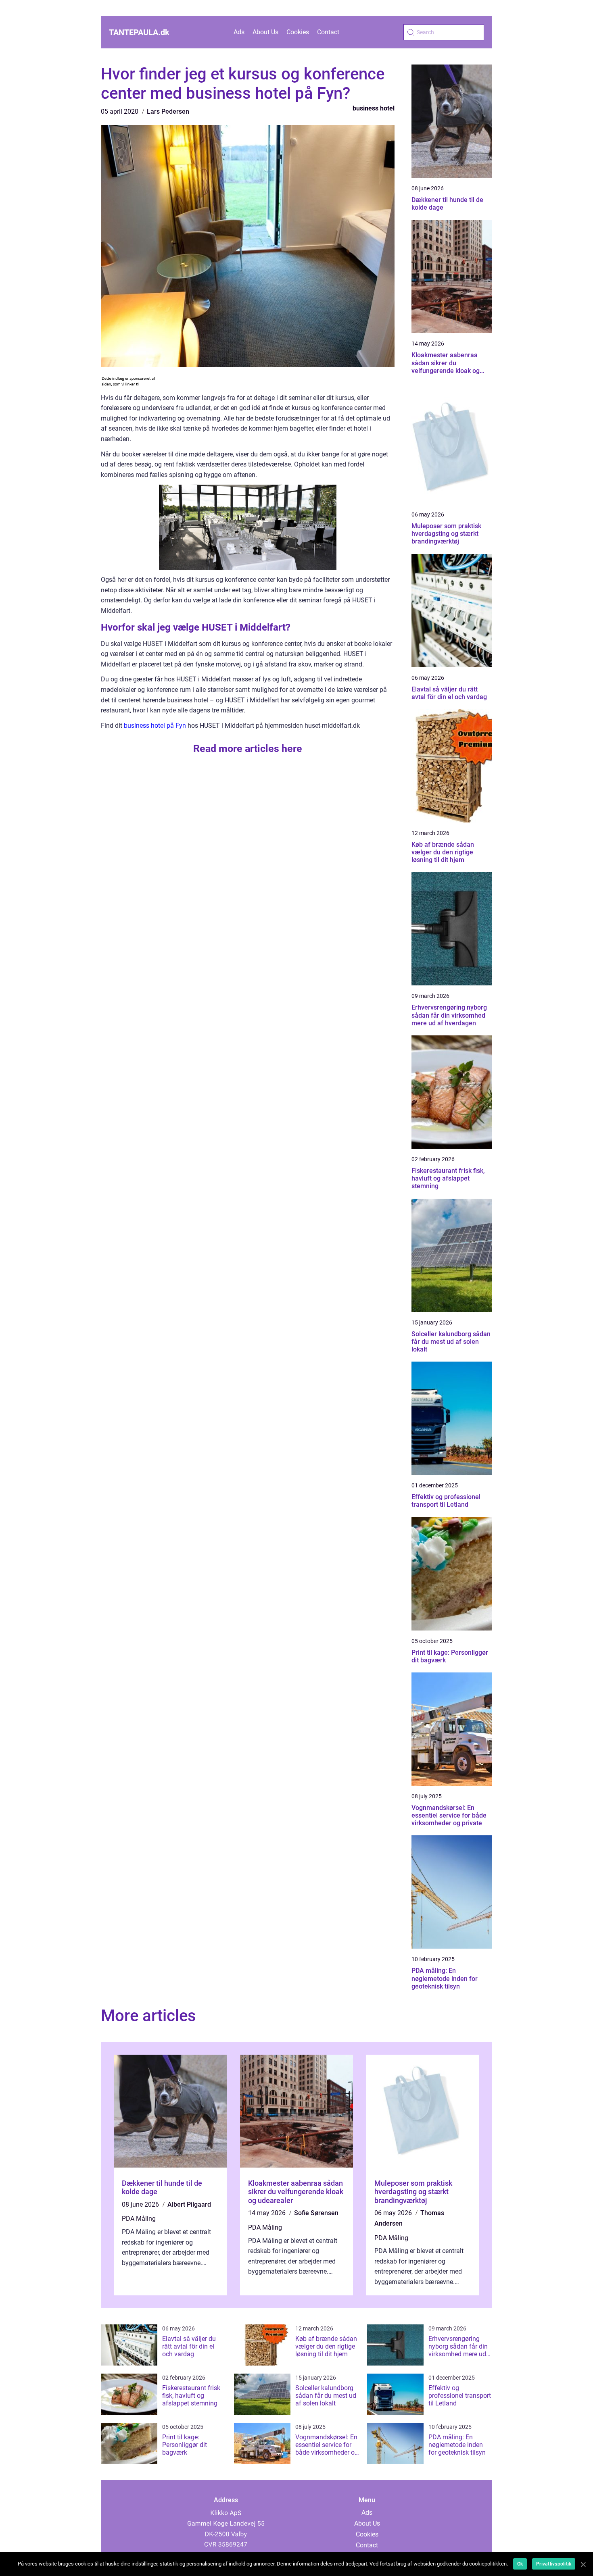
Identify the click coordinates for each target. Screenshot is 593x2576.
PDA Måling (139, 2219)
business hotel (374, 108)
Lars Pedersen (168, 111)
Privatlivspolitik (554, 2564)
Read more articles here (248, 749)
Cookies (298, 32)
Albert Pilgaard (189, 2204)
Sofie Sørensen (316, 2213)
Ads (239, 32)
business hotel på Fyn (155, 726)
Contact (328, 32)
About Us (265, 32)
